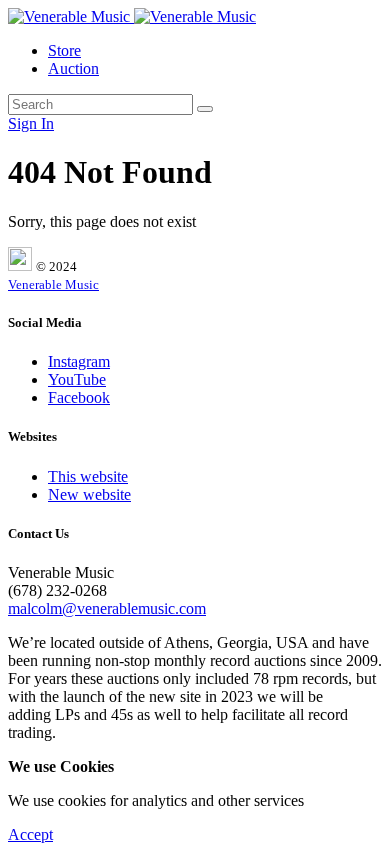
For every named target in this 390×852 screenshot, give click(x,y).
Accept (30, 834)
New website (89, 494)
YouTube (77, 379)
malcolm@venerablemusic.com (107, 608)
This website (88, 476)
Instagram (79, 361)
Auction (73, 68)
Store (64, 50)
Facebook (79, 397)
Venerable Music (53, 284)
